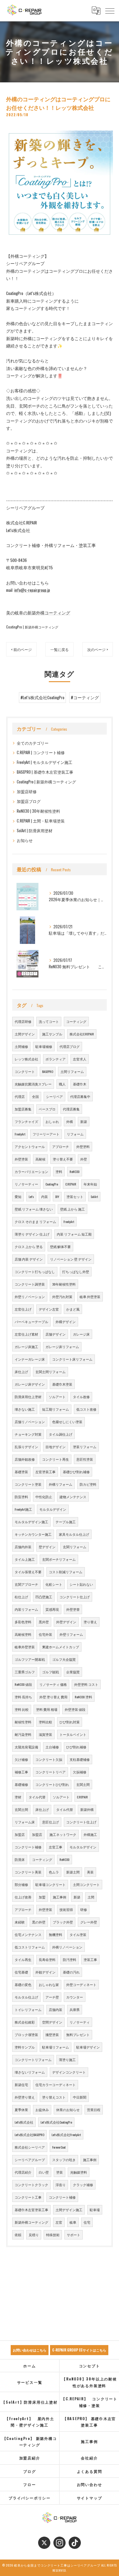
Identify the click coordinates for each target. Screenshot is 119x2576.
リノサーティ (80, 2022)
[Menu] (110, 10)
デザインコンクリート (69, 2072)
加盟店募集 (23, 1109)
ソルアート (57, 1397)
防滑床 (20, 1859)
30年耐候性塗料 (64, 1284)
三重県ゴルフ (25, 1672)
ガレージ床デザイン (30, 1384)
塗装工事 (90, 1959)
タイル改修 (81, 1397)
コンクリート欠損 (49, 1759)
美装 (90, 1872)
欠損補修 (80, 1772)
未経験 (20, 1922)
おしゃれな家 (49, 1984)
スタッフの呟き (64, 2160)
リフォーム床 (25, 1822)
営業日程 (94, 2110)
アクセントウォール (30, 1146)
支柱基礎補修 (80, 1759)
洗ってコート (49, 1021)
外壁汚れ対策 (62, 1297)
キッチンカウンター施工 (33, 1534)
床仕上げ (21, 1372)
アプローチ (61, 1146)
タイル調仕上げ (61, 1434)
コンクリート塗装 (28, 1484)
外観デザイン (45, 1972)
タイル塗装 (78, 1934)
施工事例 (60, 1897)
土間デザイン (25, 1034)
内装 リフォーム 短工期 (74, 1234)
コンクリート (25, 1071)
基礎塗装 (21, 1472)
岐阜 (73, 2222)
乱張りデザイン (26, 1447)
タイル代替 (37, 1797)
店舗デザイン (56, 1334)
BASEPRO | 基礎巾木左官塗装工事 (45, 772)
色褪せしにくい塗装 (67, 1422)
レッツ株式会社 (26, 1059)
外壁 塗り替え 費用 (53, 1697)
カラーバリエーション (31, 1171)
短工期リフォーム (56, 1409)
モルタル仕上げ (26, 1997)
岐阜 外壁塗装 (90, 1297)
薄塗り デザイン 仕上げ (32, 1234)
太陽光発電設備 (26, 1747)
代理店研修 (23, 1021)
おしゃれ (52, 1121)
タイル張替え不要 (28, 1572)
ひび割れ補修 (76, 1747)
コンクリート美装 (28, 1872)
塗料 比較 (22, 1709)
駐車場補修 (44, 1046)
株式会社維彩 (25, 2022)
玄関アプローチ (26, 1584)
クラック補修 (83, 2185)
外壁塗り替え (25, 2097)
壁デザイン (47, 1547)
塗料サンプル (25, 2047)
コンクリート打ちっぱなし (35, 1272)
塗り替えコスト (54, 2097)
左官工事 (56, 1847)
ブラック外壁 (63, 1922)
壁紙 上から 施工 (72, 1209)
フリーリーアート (46, 1134)
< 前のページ (21, 649)
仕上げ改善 (23, 1897)
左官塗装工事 (45, 1472)
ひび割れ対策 (70, 1722)
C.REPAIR (71, 1184)
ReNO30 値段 (23, 1684)
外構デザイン (66, 1322)
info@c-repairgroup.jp (32, 590)
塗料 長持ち (23, 1697)
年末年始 (90, 1184)
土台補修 (52, 1747)
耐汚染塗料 (23, 1734)
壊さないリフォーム (30, 2072)
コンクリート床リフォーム (72, 1359)
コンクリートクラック (31, 2185)
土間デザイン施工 (69, 2210)
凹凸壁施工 (44, 1597)
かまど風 (73, 1309)
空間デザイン (52, 2022)
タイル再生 (23, 1959)
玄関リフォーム (75, 1547)
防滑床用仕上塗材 (28, 1397)
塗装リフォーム (85, 1447)
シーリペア (54, 1096)
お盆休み (42, 2110)
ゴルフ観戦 (50, 1672)
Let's (31, 1196)
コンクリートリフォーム (33, 2060)
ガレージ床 (81, 1334)
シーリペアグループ (30, 2160)
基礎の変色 (23, 1984)
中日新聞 (80, 2097)
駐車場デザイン (88, 2047)
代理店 (20, 1096)
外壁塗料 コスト (86, 1684)
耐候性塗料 (23, 1722)
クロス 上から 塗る (29, 1247)
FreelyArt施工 (23, 1509)
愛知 (18, 1196)
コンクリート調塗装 (30, 1284)
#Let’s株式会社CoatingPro (42, 697)
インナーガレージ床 (30, 1359)
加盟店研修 (27, 792)
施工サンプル (52, 1034)
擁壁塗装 (52, 2035)
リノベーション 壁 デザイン (71, 1259)
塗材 (18, 1797)
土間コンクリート (86, 1884)
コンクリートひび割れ (52, 1784)
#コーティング (85, 697)
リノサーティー (26, 1184)
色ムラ (54, 1872)
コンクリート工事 (28, 2197)
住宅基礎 (21, 1972)
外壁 (84, 1159)
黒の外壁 (39, 1922)
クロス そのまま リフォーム (35, 1221)
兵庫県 (75, 2009)
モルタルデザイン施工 (31, 1522)
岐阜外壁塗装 (25, 1647)
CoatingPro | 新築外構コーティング (32, 627)
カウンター (75, 1997)
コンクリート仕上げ (75, 1597)
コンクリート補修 (28, 1847)
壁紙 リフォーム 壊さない (34, 1209)
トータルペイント (73, 1734)
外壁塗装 (21, 1159)
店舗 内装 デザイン (29, 1259)
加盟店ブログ (29, 801)
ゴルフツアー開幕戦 (30, 1659)
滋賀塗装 (45, 1734)
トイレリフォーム (28, 2009)
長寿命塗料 (47, 1959)
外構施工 (90, 1834)
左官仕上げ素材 (26, 1334)
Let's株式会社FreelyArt (66, 2135)
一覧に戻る (60, 649)
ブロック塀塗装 (26, 2035)
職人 (62, 1084)
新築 (84, 1121)
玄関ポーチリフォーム (59, 1559)
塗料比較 (45, 1722)
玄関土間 (83, 1784)
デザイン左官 (49, 1309)
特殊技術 (53, 2235)
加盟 (42, 1897)
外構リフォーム (61, 1484)
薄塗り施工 (67, 2060)
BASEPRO (48, 1071)
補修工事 (21, 1772)
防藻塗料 (21, 1497)
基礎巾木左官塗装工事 (31, 2210)
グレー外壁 (89, 1922)
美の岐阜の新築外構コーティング (38, 613)
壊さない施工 (25, 1409)
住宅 (87, 2222)
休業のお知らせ (68, 2110)
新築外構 (87, 1809)
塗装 (60, 2172)
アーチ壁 (52, 1997)
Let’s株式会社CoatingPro (56, 2122)
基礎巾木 (80, 1084)
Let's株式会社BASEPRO (29, 2135)
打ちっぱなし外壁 (76, 1272)
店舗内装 (56, 2009)
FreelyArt (20, 1134)
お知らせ (25, 840)
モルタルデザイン (53, 1509)
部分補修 (21, 1884)
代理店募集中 (80, 1096)
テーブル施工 (66, 1522)
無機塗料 (56, 1934)
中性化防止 (44, 1497)
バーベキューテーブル (31, 1322)
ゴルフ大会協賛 (64, 1659)
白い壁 (44, 2172)
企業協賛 (73, 1672)
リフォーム (75, 1134)
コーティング (76, 1021)
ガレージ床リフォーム (62, 1347)
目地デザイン (56, 1447)
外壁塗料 (83, 1146)
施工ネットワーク (63, 1834)
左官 (59, 2222)
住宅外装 (45, 1634)
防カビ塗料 (88, 1484)
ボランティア (56, 1059)
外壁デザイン (66, 1622)
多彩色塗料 (23, 1622)
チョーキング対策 (28, 1434)
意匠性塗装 (85, 1459)
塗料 (59, 1171)
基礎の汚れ (71, 1972)
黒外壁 (44, 1622)
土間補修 (21, 1046)
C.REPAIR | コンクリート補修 (41, 752)
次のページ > (98, 649)
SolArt (94, 1196)
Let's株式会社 (24, 2122)
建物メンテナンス (73, 1497)
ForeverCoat (59, 2147)
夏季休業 (21, 2110)
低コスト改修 (86, 1409)
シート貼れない (81, 1584)
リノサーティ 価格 (53, 1684)
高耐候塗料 (23, 1634)
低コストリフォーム (30, 1947)
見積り (34, 2235)
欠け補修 (21, 1759)
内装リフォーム (26, 1609)
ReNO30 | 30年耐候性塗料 (38, 811)
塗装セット (75, 1196)
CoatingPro (52, 1184)
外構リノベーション (67, 1947)
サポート (74, 2235)
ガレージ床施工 (26, 1347)
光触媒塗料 (79, 2172)
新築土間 (73, 1872)
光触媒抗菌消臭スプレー (33, 1084)
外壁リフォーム (71, 1634)
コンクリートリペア (50, 1772)
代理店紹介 (23, 2172)
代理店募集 (71, 1109)
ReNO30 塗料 (83, 1697)
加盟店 (20, 1834)
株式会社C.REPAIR (82, 1034)
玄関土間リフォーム (50, 1372)
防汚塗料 (70, 1959)
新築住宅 (21, 2085)
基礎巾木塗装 (62, 1384)
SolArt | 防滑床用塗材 (35, 831)
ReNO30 (75, 1171)
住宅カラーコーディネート (56, 2085)
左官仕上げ (23, 1309)
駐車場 (95, 2210)
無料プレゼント (78, 2035)
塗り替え (90, 1622)
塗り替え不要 (63, 1159)
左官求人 (80, 1059)
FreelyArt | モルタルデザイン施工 (45, 762)
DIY (57, 1196)
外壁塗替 (73, 1609)
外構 (70, 1121)
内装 (45, 1196)
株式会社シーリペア (30, 2147)
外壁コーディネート (81, 1984)
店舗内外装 (23, 1547)
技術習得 (66, 1909)
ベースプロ (47, 1109)
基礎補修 (21, 1784)
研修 (84, 1909)
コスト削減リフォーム (66, 1572)
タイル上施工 (25, 1559)
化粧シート (54, 1584)
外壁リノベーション (30, 1297)
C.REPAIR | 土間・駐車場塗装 (41, 821)
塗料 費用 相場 (47, 1709)
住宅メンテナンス (28, 1934)
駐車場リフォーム (56, 2047)
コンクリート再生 (56, 1459)
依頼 (18, 2235)
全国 (35, 1096)
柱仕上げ (21, 1597)
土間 (91, 1897)
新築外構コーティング (31, 2222)
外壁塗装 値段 (75, 1709)
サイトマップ (90, 2498)
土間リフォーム (72, 1071)
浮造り (61, 2185)
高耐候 (40, 1159)
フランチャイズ (26, 1121)
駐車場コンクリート (50, 1884)
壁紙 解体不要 (60, 1247)
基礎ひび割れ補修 (76, 1472)
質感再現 (52, 1609)
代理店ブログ (70, 1046)
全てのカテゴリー (33, 743)
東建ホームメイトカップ (61, 1647)
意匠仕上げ (50, 1822)
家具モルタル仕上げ (74, 1534)
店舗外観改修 (25, 1459)
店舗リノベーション (30, 1422)
